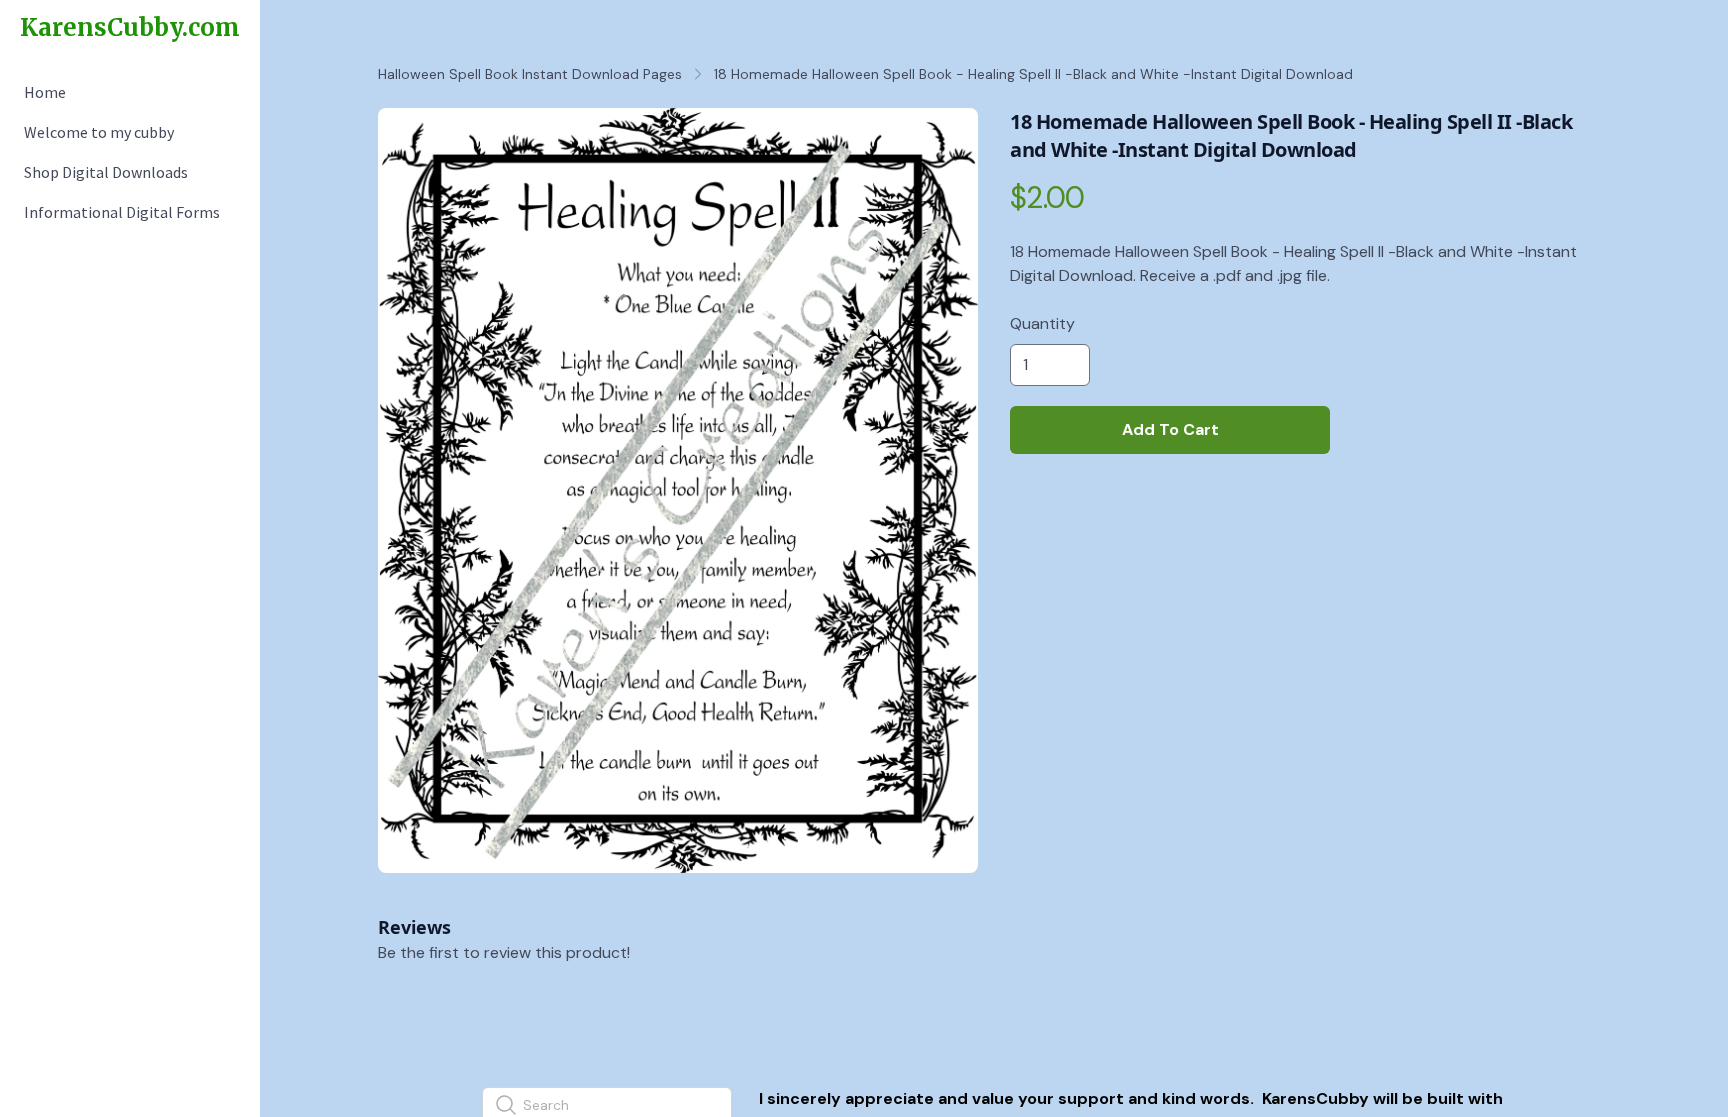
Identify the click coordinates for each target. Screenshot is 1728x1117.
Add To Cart (1170, 429)
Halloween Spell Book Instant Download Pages (530, 74)
